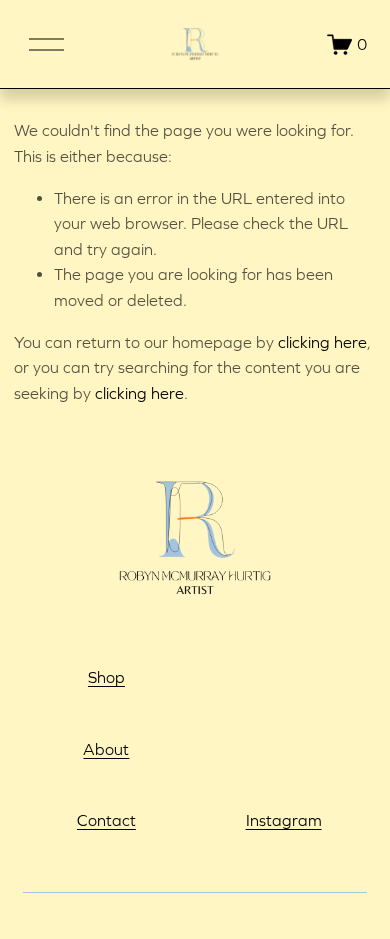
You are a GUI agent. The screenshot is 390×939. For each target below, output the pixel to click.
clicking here (322, 342)
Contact (106, 820)
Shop (106, 677)
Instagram (284, 820)
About (106, 749)
